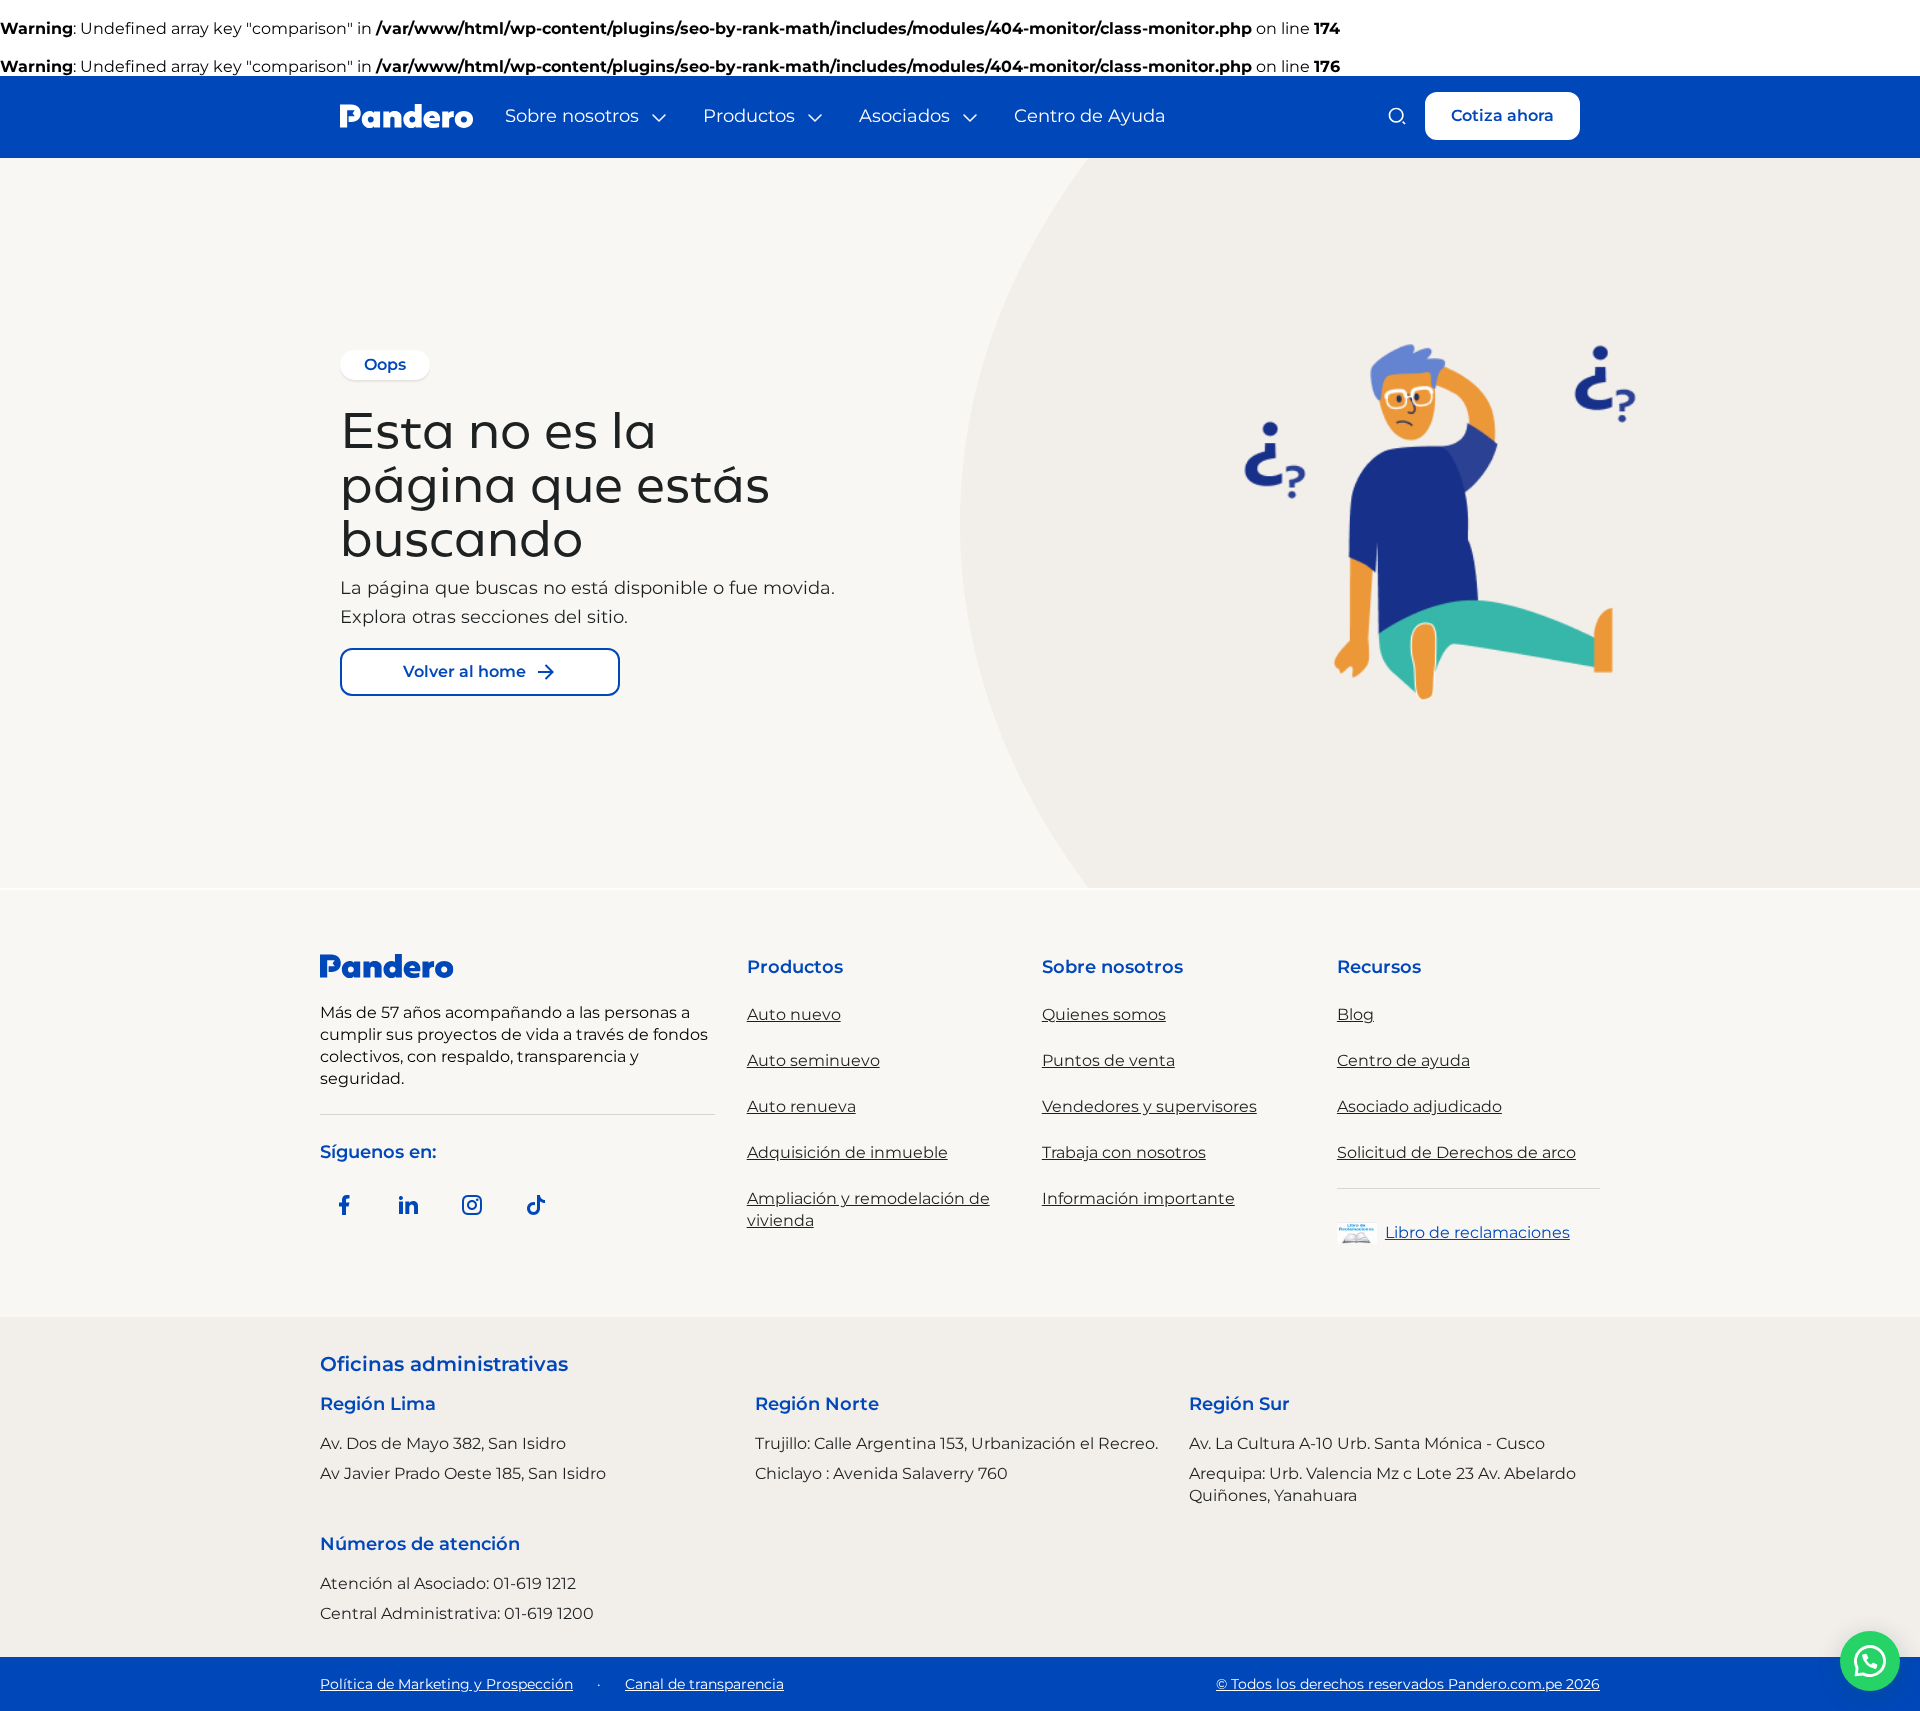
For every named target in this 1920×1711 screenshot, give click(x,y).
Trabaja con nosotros (1124, 1152)
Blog (1355, 1014)
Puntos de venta (1108, 1060)
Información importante (1138, 1198)
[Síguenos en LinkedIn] (408, 1205)
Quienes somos (1104, 1014)
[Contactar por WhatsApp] (1870, 1661)
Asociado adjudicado (1419, 1106)
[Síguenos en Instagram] (472, 1205)
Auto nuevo (794, 1014)
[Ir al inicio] (406, 116)
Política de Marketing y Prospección (446, 1684)
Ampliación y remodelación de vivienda (868, 1209)
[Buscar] (1397, 116)
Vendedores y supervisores (1149, 1106)
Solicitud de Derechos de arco (1456, 1152)
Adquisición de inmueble (847, 1152)
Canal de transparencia (704, 1684)
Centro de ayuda (1403, 1060)
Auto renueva (801, 1106)
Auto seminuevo (813, 1060)
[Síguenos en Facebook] (344, 1205)
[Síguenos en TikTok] (536, 1205)
